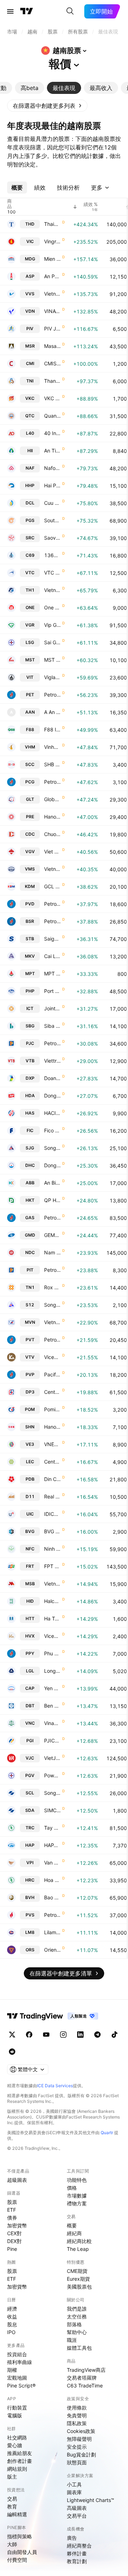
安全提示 (77, 2447)
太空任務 (77, 2316)
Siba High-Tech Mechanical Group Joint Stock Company (52, 1026)
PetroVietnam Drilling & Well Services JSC (52, 904)
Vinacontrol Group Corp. (52, 1723)
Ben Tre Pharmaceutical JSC (52, 1706)
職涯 (72, 2340)
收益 (12, 2316)
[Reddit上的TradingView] (12, 2052)
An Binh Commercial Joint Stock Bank (52, 1183)
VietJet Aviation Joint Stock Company (52, 1758)
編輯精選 (17, 2514)
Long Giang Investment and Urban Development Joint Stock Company (52, 1671)
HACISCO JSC (52, 1113)
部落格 (74, 2324)
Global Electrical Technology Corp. (52, 799)
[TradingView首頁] (27, 11)
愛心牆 (15, 2445)
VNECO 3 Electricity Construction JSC (52, 1444)
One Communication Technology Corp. (52, 607)
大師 (12, 2544)
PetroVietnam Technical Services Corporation (52, 1915)
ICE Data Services (55, 2086)
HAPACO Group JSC (52, 1845)
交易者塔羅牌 (82, 2378)
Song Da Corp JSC (52, 1148)
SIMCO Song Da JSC (52, 1810)
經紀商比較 (79, 2241)
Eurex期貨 (78, 2279)
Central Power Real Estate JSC (52, 1462)
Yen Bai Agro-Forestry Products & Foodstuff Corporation (52, 1688)
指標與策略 (20, 2536)
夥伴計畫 (77, 2553)
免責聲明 (77, 2415)
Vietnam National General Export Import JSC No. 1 (52, 590)
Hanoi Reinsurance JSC (52, 817)
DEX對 (14, 2241)
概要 (72, 2225)
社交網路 (17, 2437)
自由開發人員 (22, 2552)
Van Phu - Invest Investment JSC (52, 1863)
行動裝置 (17, 2408)
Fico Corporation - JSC (52, 1130)
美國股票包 (79, 2287)
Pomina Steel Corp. (52, 1409)
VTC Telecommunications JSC (52, 573)
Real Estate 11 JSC (52, 1496)
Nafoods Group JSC (52, 468)
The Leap (78, 2249)
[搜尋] (70, 11)
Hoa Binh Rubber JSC (52, 1880)
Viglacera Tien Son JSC (52, 677)
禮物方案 (77, 2203)
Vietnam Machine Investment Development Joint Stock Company (52, 294)
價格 (72, 2188)
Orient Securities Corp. (52, 1950)
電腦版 (15, 2415)
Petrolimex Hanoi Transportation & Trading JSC (52, 1043)
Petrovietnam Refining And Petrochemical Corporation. (52, 921)
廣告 (72, 2538)
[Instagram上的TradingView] (63, 2035)
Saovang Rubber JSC (52, 538)
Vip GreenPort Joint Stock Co (52, 625)
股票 (12, 2202)
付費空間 (17, 2560)
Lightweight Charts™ (90, 2500)
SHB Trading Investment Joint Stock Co (52, 764)
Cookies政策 (81, 2431)
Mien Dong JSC (52, 259)
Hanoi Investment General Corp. (52, 1427)
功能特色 (77, 2180)
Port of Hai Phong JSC (52, 991)
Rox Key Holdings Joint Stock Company (52, 1287)
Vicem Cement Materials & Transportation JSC (52, 1357)
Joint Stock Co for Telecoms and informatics (52, 1008)
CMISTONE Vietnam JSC (52, 363)
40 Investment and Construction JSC (52, 433)
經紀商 (74, 2233)
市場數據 (77, 2196)
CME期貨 (77, 2271)
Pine (12, 2249)
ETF (12, 2210)
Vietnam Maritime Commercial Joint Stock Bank (52, 1584)
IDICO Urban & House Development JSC (52, 1514)
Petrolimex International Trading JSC (52, 1270)
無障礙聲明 (79, 2439)
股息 (12, 2324)
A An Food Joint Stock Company (52, 712)
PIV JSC (52, 329)
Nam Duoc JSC (52, 1252)
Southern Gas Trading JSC (52, 520)
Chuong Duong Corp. (52, 834)
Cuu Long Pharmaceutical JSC (52, 503)
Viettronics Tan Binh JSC (52, 1061)
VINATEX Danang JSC (52, 311)
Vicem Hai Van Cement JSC (52, 1636)
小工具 (74, 2484)
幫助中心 (77, 2332)
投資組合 (17, 2354)
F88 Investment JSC (52, 729)
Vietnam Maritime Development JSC (52, 869)
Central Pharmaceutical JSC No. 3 (52, 1392)
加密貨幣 (17, 2225)
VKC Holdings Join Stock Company (52, 398)
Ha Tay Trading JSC (52, 1618)
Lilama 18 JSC (52, 1932)
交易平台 (77, 2516)
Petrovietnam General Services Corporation (52, 695)
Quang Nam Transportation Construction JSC (52, 416)
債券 (12, 2218)
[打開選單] (10, 11)
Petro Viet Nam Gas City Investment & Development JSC (52, 782)
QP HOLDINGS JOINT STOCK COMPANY (52, 1200)
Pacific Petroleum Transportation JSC (52, 1374)
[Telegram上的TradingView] (97, 2035)
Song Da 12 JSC (52, 1305)
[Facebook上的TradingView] (29, 2035)
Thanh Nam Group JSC (52, 381)
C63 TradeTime (85, 2385)
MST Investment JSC (52, 660)
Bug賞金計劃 (81, 2455)
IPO (11, 2332)
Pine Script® (21, 2385)
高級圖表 (77, 2508)
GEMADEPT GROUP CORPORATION (52, 1235)
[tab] (30, 88)
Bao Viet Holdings (52, 1897)
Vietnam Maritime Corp (52, 1322)
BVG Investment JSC (52, 1531)
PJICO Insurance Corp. (52, 1741)
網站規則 (17, 2469)
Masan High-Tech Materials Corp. (52, 346)
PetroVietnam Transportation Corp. (52, 1340)
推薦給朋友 (20, 2453)
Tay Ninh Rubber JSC (52, 1828)
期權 (12, 2370)
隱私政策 (77, 2423)
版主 (12, 2477)
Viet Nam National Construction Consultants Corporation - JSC (52, 851)
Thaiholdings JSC (52, 224)
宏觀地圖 (17, 2378)
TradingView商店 (86, 2370)
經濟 (12, 2309)
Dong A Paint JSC (52, 1096)
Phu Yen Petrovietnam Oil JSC (52, 1653)
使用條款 (77, 2408)
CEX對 (14, 2233)
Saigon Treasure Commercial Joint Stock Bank (52, 939)
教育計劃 (77, 2561)
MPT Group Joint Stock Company (52, 974)
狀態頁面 (77, 2462)
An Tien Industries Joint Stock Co (52, 451)
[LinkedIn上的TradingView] (80, 2035)
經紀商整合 (79, 2546)
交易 (12, 2499)
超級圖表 (17, 2180)
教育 (12, 2506)
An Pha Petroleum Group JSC (52, 276)
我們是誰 (77, 2309)
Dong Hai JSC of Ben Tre (52, 1165)
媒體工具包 (79, 2348)
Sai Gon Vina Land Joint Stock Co (52, 642)
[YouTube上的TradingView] (46, 2035)
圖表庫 (74, 2492)
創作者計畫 (20, 2461)
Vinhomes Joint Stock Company (52, 747)
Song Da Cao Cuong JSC (52, 1793)
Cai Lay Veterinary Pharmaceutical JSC (52, 956)
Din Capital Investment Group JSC (52, 1479)
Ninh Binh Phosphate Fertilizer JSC (52, 1549)
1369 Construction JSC (52, 555)
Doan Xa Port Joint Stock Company (52, 1078)
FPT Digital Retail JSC (52, 1566)
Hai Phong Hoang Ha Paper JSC (52, 485)
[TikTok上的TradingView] (114, 2035)
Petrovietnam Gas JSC (52, 1218)
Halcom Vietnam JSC (52, 1601)
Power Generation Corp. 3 (52, 1775)
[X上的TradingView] (12, 2035)
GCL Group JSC (52, 886)
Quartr (107, 2133)
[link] (47, 106)
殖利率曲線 (20, 2362)
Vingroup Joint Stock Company (52, 241)
